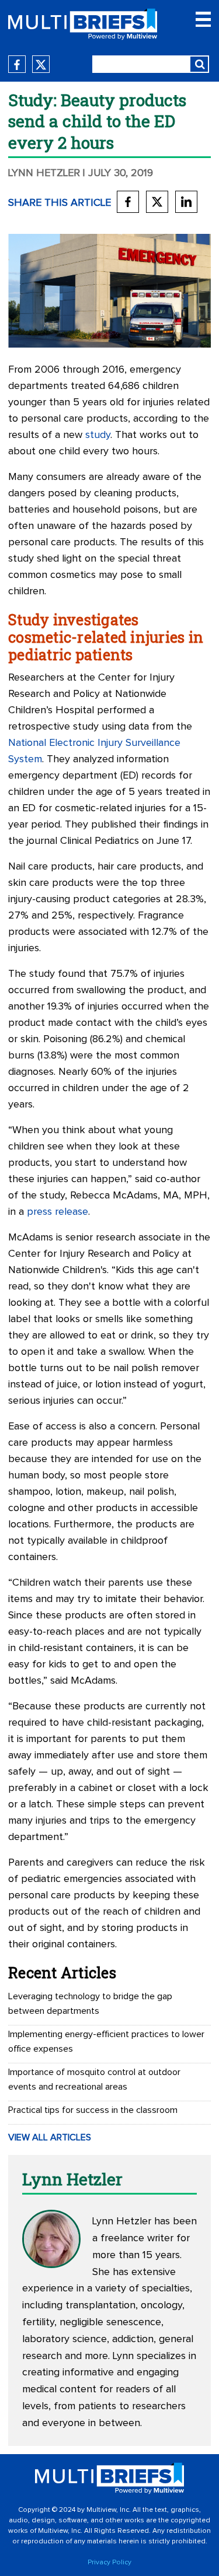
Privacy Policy (109, 2563)
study (98, 435)
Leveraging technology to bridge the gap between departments (90, 2004)
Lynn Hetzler (44, 173)
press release (58, 1212)
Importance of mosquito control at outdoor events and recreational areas (94, 2079)
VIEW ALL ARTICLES (50, 2137)
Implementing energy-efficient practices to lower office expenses (106, 2041)
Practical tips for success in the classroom (93, 2110)
